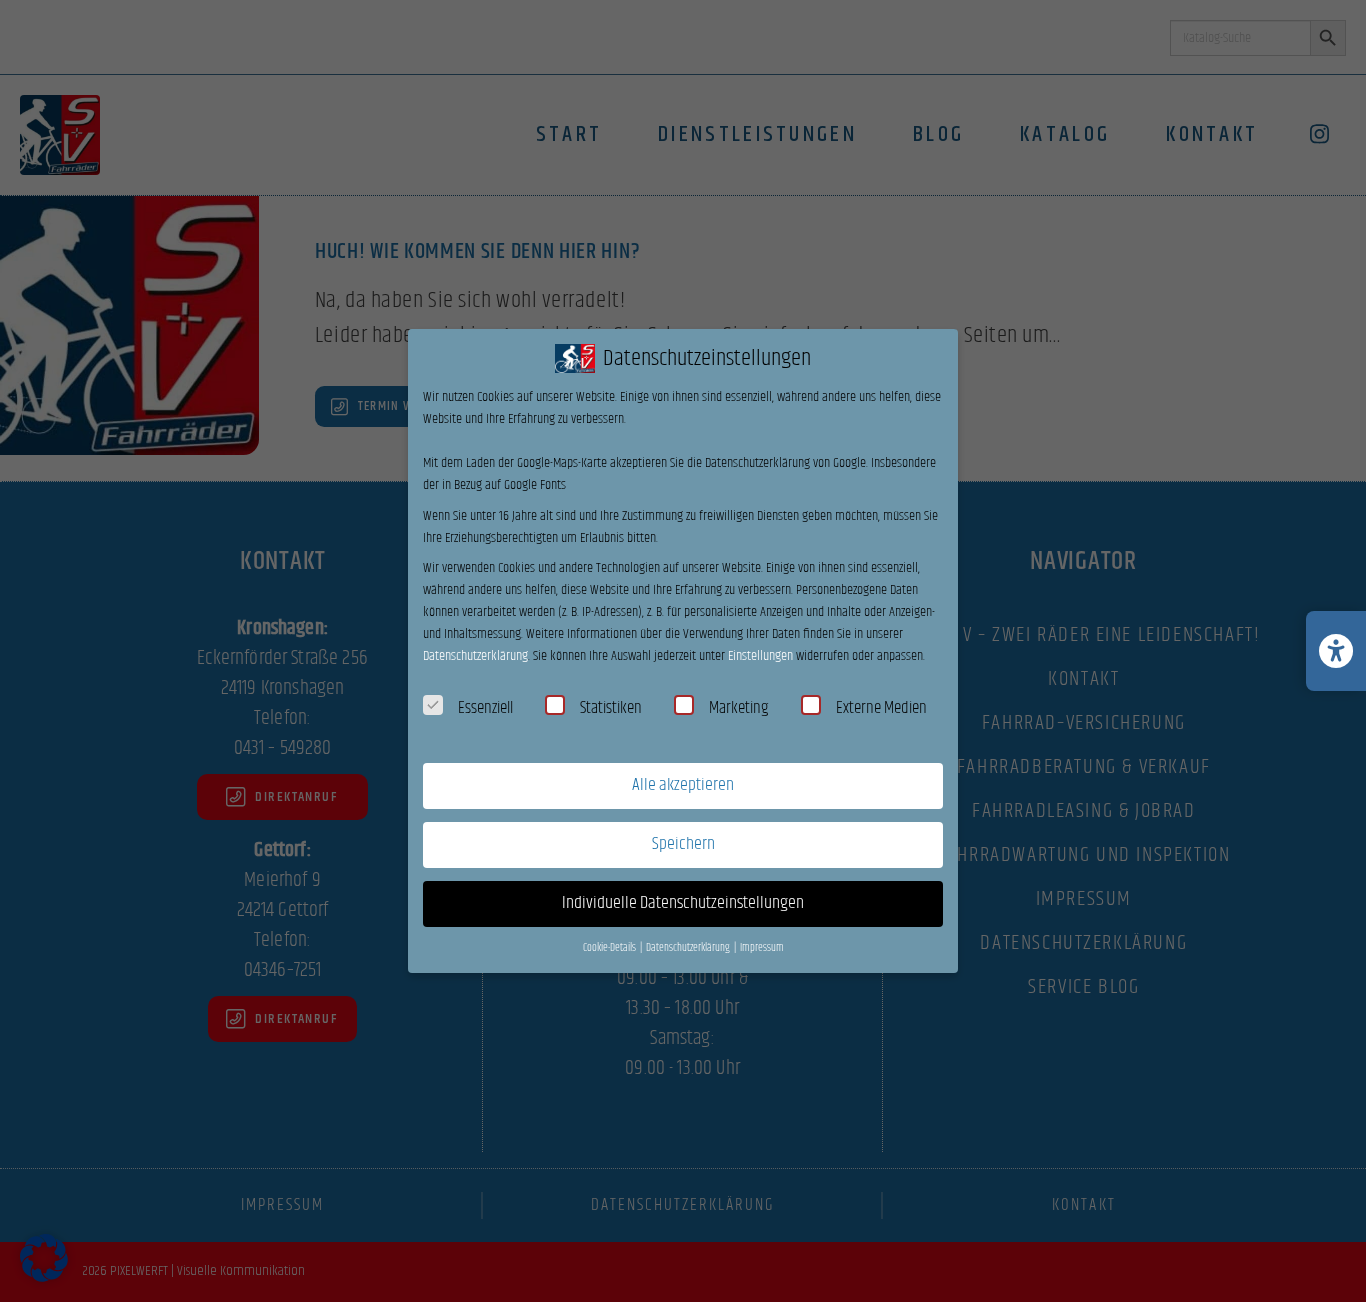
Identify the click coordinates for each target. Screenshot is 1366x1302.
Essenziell (485, 708)
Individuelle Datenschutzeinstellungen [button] (683, 903)
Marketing (739, 708)
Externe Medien (881, 708)
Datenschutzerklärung (475, 656)
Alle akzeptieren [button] (683, 785)
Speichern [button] (683, 844)
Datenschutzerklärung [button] (689, 948)
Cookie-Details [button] (610, 948)
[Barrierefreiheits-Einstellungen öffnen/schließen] (1336, 651)
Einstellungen (760, 656)
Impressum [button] (762, 948)
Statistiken (611, 708)
